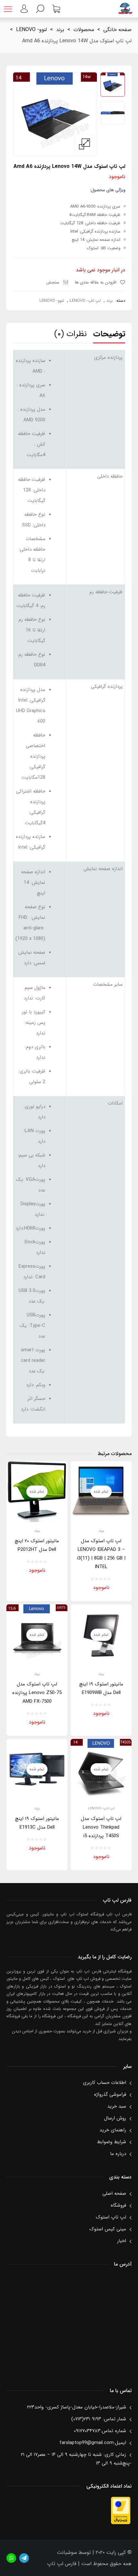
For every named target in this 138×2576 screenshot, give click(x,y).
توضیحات (109, 334)
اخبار (122, 2241)
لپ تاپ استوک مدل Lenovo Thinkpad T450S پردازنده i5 (101, 1827)
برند (60, 30)
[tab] (109, 336)
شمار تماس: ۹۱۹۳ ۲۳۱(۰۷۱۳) (99, 2419)
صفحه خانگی (117, 30)
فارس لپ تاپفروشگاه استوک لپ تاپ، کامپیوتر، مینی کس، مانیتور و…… (125, 9)
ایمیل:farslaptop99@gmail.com (93, 2443)
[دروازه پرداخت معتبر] (121, 2523)
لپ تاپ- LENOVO (85, 301)
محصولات (84, 30)
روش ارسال (115, 2118)
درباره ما (118, 2154)
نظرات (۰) (70, 334)
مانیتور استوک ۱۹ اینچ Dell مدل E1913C (37, 1823)
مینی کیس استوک (108, 2229)
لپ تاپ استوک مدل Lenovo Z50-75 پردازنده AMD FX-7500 (37, 1693)
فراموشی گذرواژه (110, 2095)
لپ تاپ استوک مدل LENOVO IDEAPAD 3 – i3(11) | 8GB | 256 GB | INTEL (101, 1554)
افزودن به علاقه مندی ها (96, 282)
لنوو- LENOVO (31, 30)
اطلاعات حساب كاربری (104, 2083)
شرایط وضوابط (112, 2142)
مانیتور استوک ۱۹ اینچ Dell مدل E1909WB (101, 1688)
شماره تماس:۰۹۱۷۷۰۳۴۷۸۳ (100, 2431)
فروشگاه (118, 2205)
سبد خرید (117, 2106)
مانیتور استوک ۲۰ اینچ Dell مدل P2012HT (37, 1545)
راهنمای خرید (113, 2130)
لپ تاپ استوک (111, 2217)
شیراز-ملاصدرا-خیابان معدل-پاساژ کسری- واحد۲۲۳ (77, 2407)
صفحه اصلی (114, 2193)
